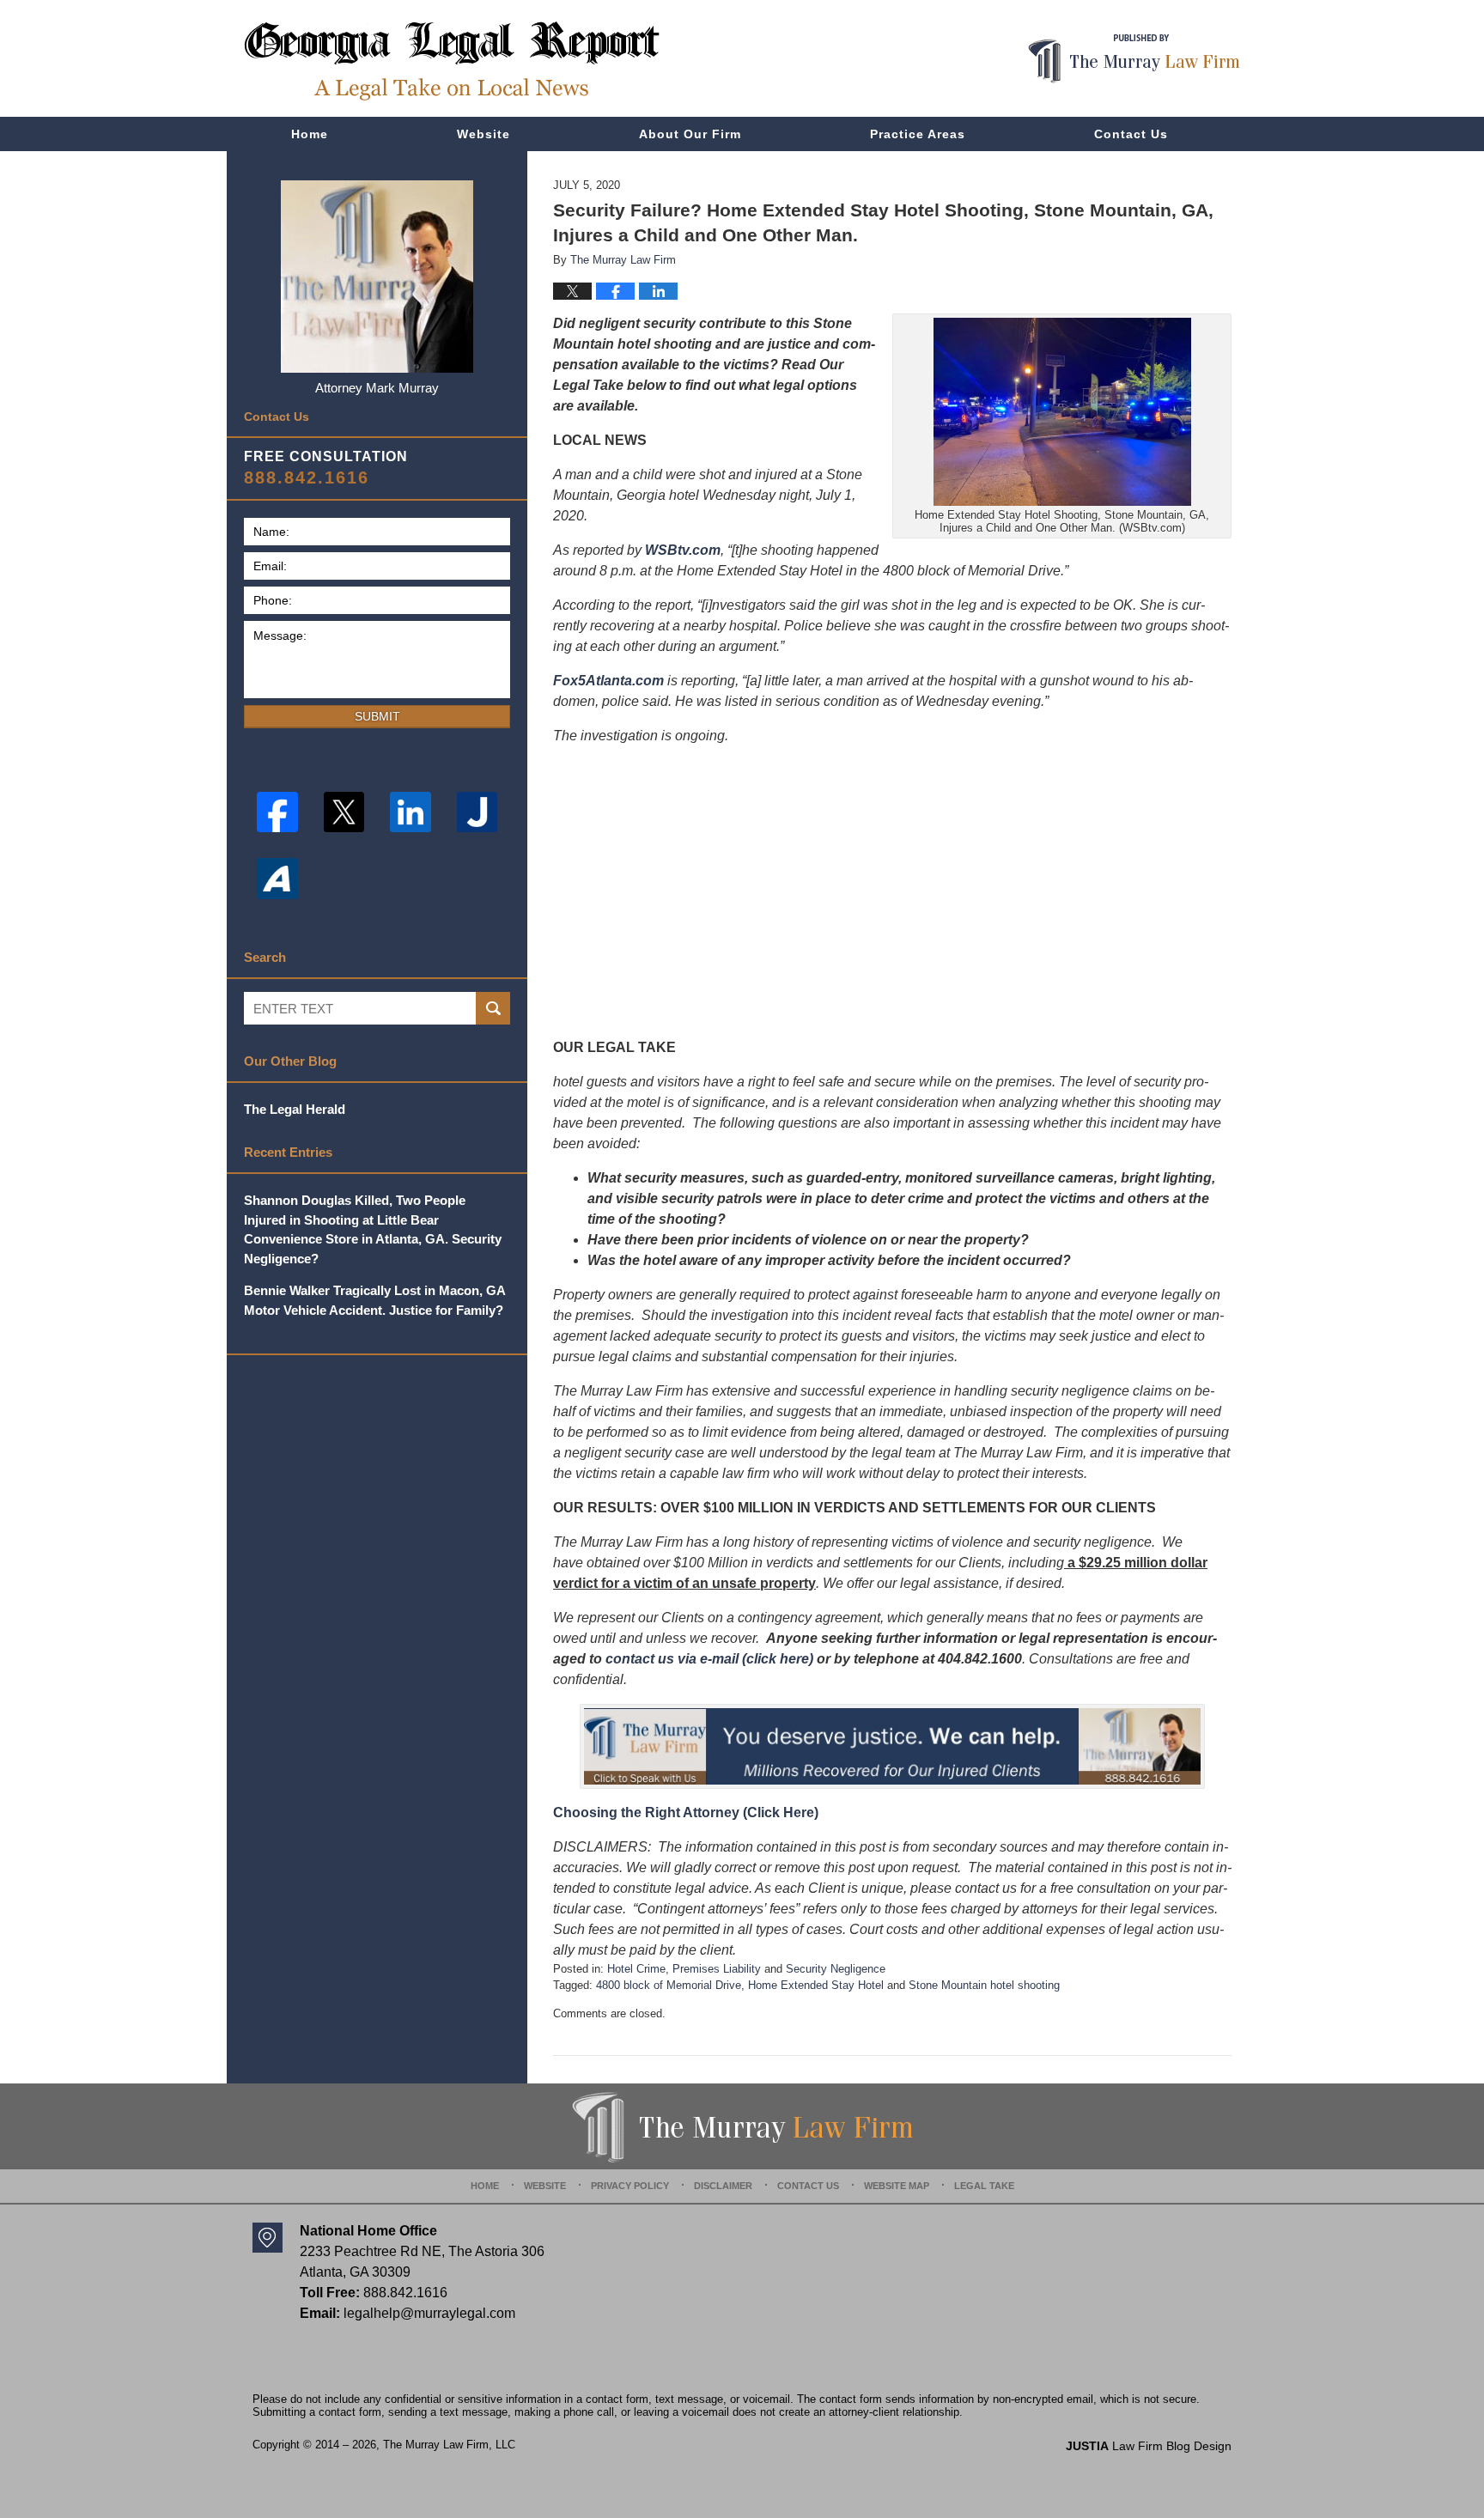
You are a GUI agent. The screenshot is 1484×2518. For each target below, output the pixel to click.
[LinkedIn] (411, 812)
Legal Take (984, 2186)
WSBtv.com (683, 550)
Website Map (897, 2186)
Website (484, 134)
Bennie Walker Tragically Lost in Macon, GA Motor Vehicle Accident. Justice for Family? (374, 1300)
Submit (377, 716)
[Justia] (477, 812)
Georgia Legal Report (452, 61)
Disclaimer (723, 2186)
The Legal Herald (295, 1109)
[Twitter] (344, 812)
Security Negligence (836, 1969)
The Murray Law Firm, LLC (449, 2445)
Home (310, 134)
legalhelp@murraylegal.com (429, 2313)
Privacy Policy (630, 2186)
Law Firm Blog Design (1149, 2446)
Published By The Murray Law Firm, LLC (1134, 59)
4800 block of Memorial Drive (669, 1985)
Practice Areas (918, 134)
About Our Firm (690, 134)
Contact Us (1131, 134)
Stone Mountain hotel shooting (984, 1985)
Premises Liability (717, 1969)
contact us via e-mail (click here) (709, 1659)
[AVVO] (277, 879)
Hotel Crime (636, 1969)
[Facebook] (277, 812)
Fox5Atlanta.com (608, 681)
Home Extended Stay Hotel (816, 1985)
